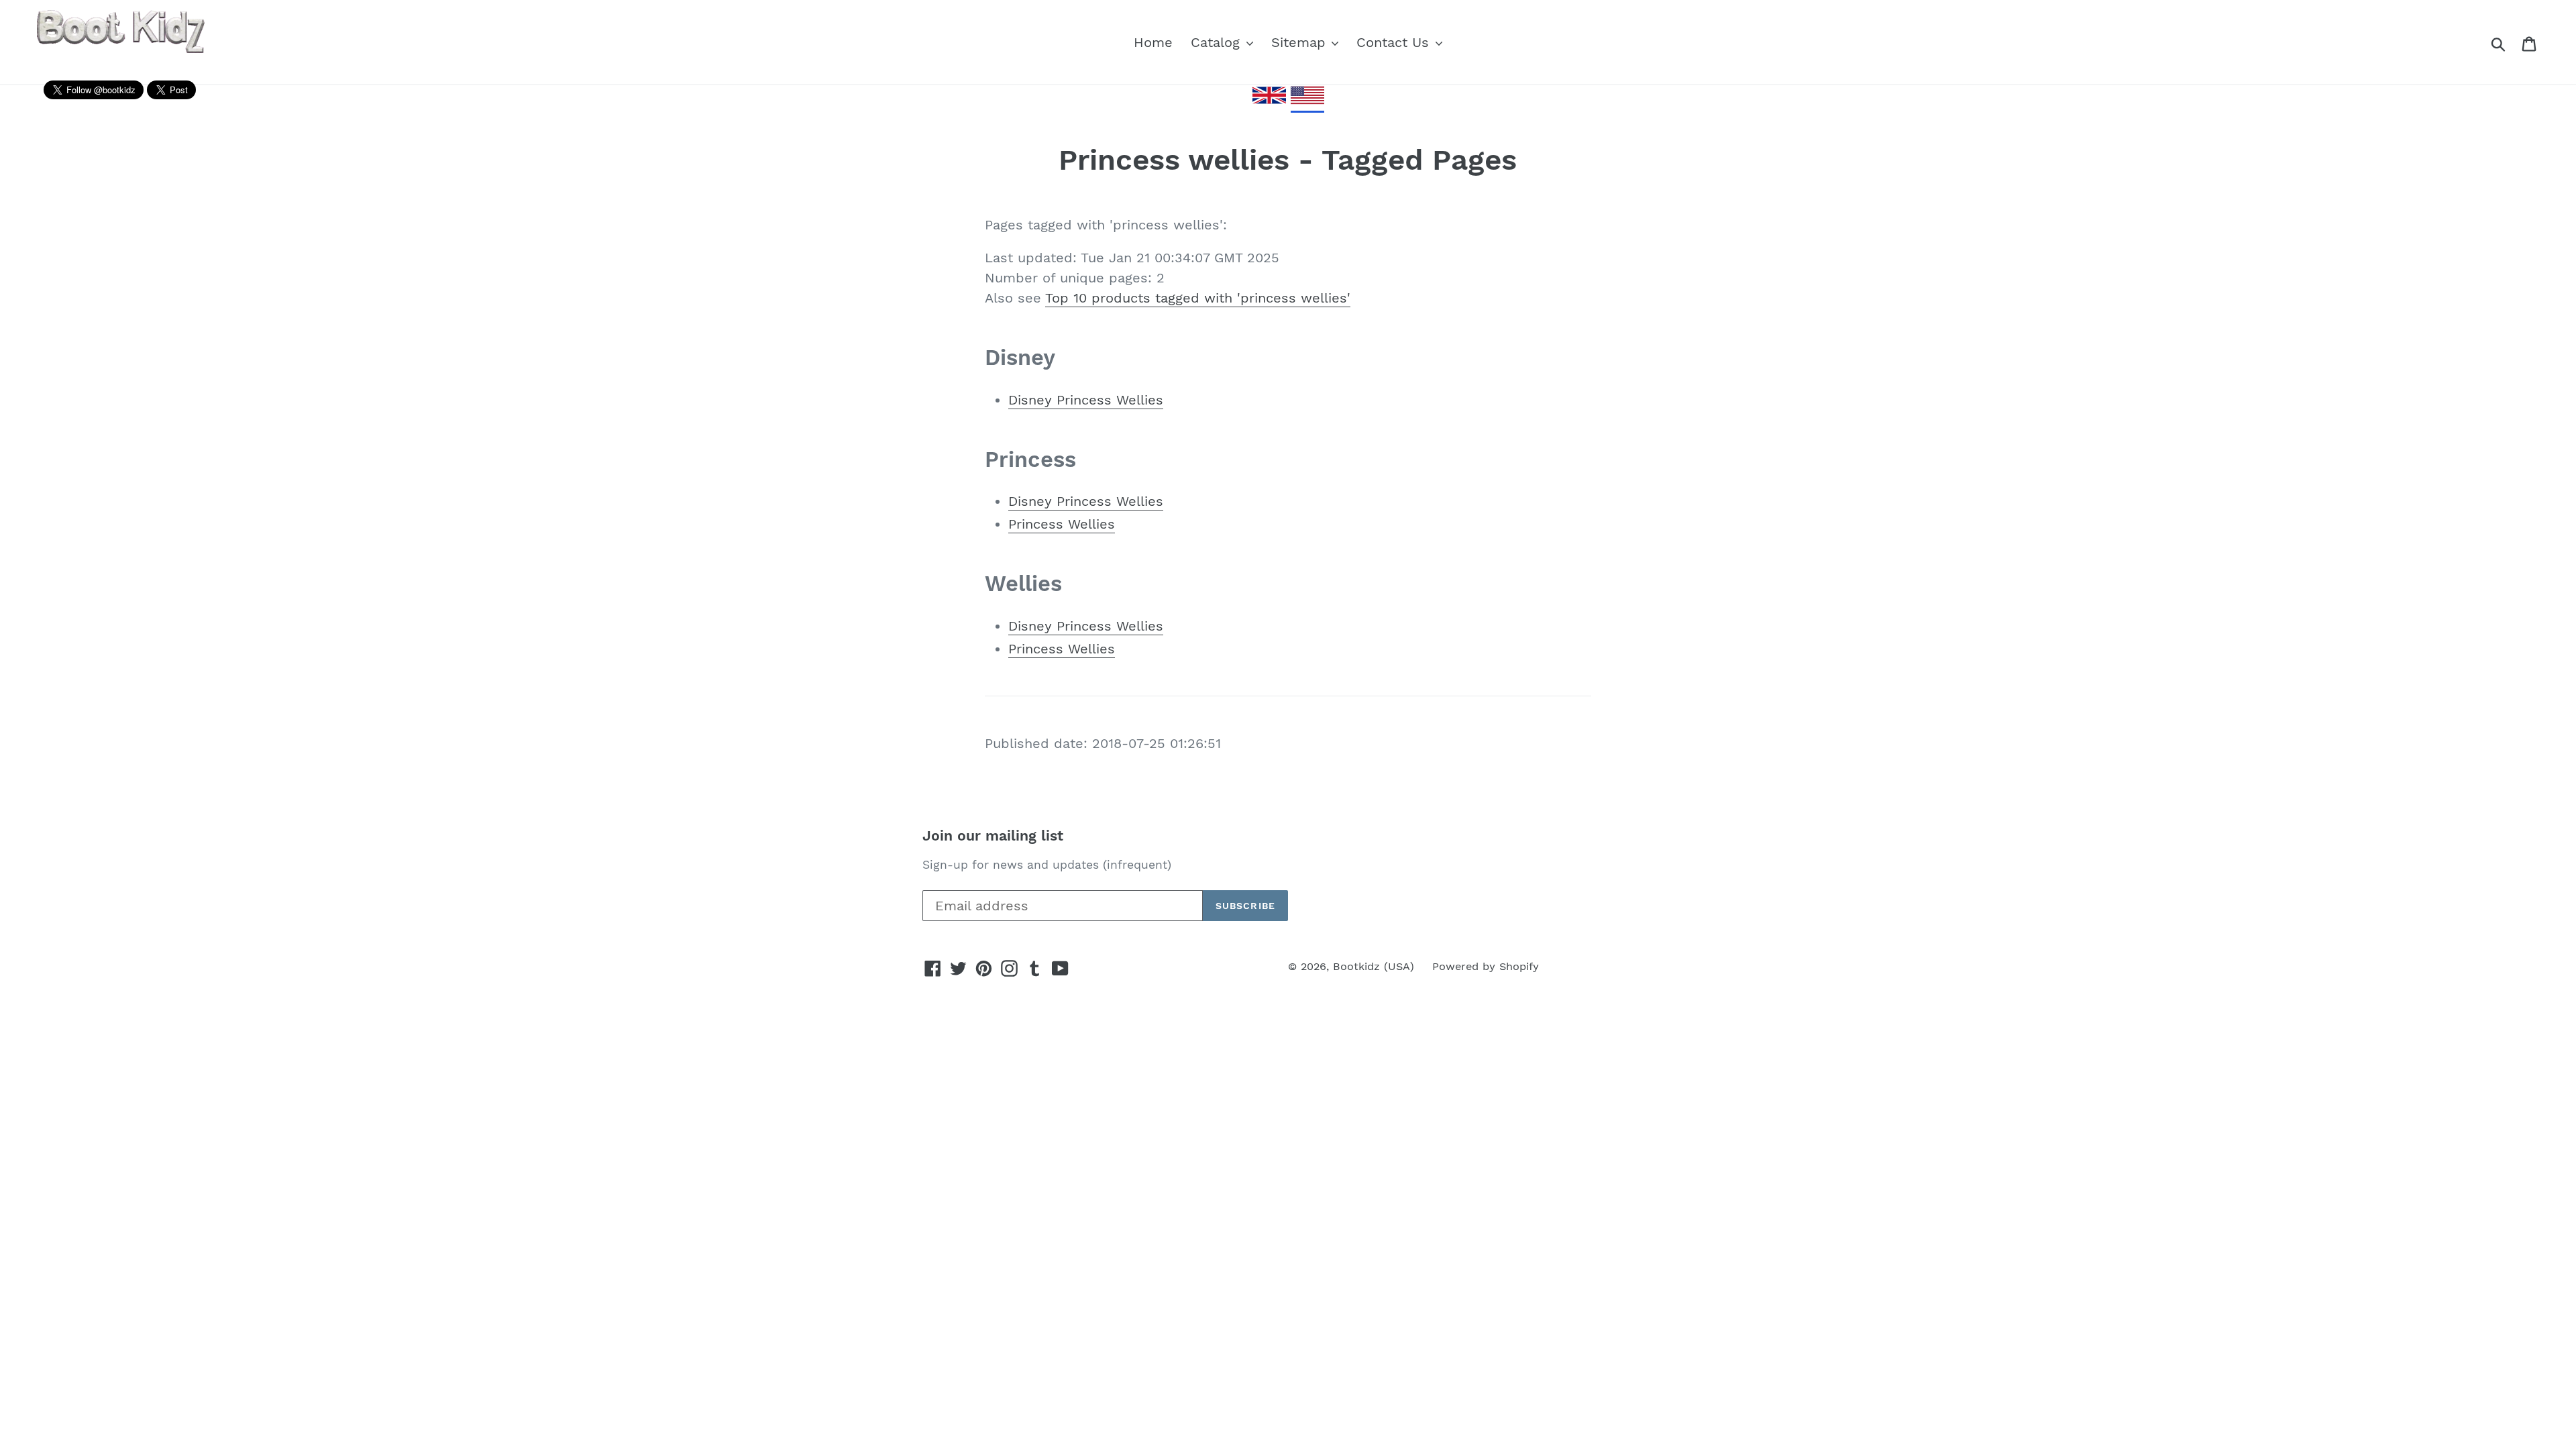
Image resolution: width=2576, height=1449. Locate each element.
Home (1153, 42)
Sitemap (1301, 42)
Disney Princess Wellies (1086, 400)
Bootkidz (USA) (1374, 966)
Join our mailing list (993, 836)
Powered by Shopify (1486, 966)
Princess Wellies (1062, 524)
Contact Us (1395, 42)
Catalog (1218, 42)
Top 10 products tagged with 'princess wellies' (1198, 298)
